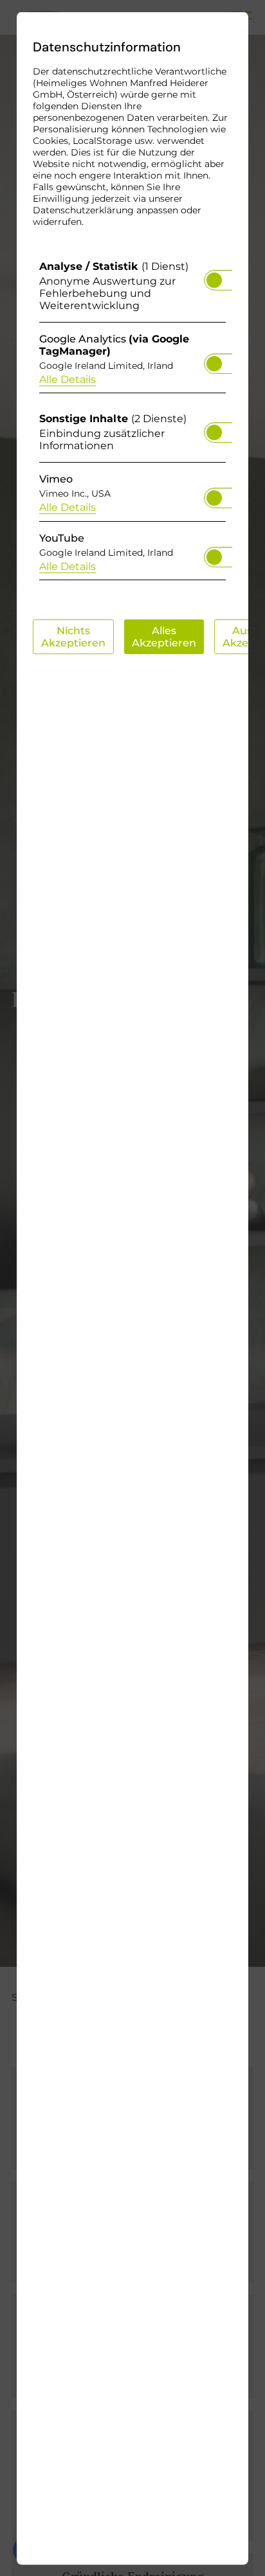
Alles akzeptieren (164, 636)
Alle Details (68, 379)
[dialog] (132, 1288)
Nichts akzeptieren (73, 636)
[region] (132, 423)
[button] (214, 280)
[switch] (214, 276)
